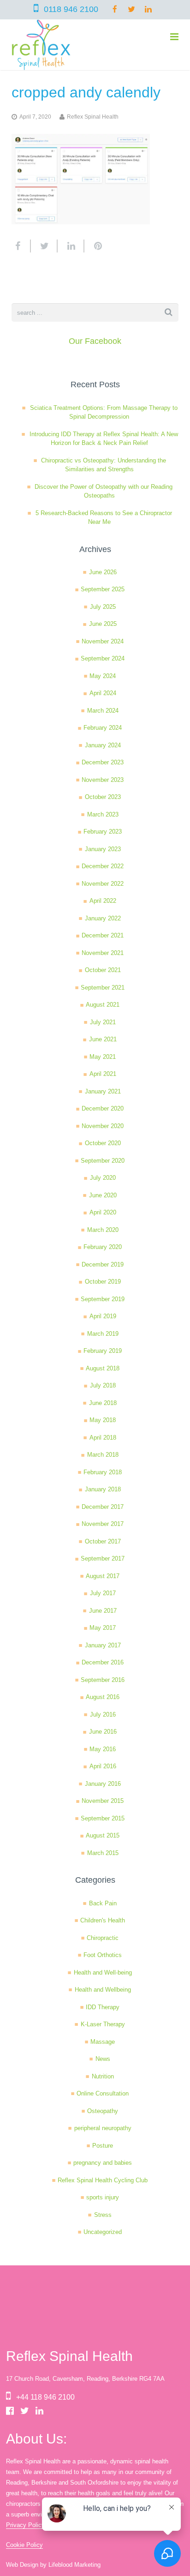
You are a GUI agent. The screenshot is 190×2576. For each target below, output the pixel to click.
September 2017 (103, 1558)
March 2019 (103, 1334)
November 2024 (103, 641)
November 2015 (103, 1801)
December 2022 (103, 866)
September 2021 (103, 988)
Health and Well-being (103, 1973)
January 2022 (103, 918)
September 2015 (103, 1818)
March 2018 (103, 1455)
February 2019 (103, 1351)
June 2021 (103, 1039)
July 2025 (103, 607)
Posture (103, 2146)
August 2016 (103, 1697)
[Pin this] (94, 246)
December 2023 (103, 762)
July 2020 (103, 1178)
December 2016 (103, 1662)
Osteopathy (103, 2111)
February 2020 (103, 1247)
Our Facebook (95, 341)
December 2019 (103, 1264)
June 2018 (103, 1403)
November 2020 (103, 1126)
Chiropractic (103, 1938)
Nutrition (103, 2076)
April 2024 (103, 693)
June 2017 (103, 1611)
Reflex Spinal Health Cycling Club (103, 2180)
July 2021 (103, 1022)
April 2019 (103, 1316)
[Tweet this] (44, 246)
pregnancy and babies (103, 2163)
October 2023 (103, 797)
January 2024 (103, 745)
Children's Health (103, 1920)
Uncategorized (103, 2232)
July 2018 (103, 1385)
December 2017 (103, 1507)
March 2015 (103, 1853)
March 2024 (103, 711)
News (103, 2059)
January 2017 (103, 1645)
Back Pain (103, 1903)
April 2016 (103, 1766)
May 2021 (103, 1057)
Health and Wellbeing (103, 1990)
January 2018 (103, 1489)
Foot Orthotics (103, 1955)
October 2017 (103, 1541)
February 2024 (103, 728)
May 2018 (103, 1420)
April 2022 (103, 901)
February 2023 (103, 832)
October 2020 (103, 1143)
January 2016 (103, 1784)
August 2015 (103, 1835)
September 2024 (103, 658)
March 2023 (103, 814)
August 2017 (103, 1576)
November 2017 (103, 1524)
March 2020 (103, 1230)
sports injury (103, 2197)
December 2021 (103, 935)
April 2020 (103, 1212)
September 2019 (103, 1299)
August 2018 (103, 1368)
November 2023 (103, 780)
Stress (103, 2215)
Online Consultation (103, 2093)
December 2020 (103, 1108)
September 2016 (103, 1680)
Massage (103, 2042)
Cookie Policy (24, 2545)
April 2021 (103, 1074)
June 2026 (103, 572)
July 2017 (103, 1593)
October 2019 (103, 1282)
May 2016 (103, 1749)
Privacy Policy (25, 2525)
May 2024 (103, 676)
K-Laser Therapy (103, 2024)
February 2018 (103, 1472)
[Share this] (21, 246)
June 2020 (103, 1195)
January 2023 (103, 849)
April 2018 (103, 1438)
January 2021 (103, 1091)
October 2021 (103, 970)
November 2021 (103, 953)
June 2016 (103, 1732)
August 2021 (103, 1005)
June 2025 (103, 624)
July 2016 (103, 1714)
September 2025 (103, 589)
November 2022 (103, 884)
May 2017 (103, 1628)
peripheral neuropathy (103, 2128)
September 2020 (103, 1161)
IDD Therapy (103, 2007)
